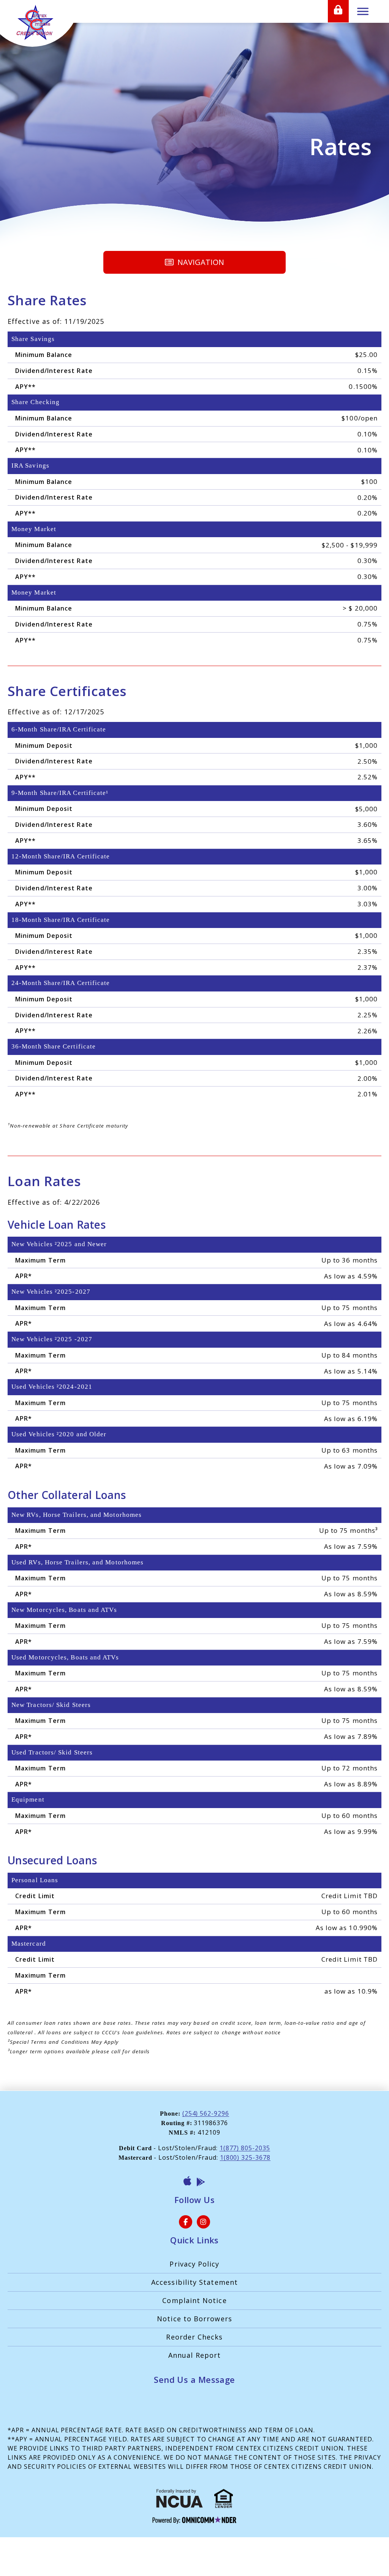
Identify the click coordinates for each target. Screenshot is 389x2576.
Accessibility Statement (194, 2282)
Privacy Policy (194, 2264)
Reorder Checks (194, 2337)
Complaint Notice (194, 2300)
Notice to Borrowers (194, 2319)
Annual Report (194, 2355)
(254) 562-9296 (206, 2113)
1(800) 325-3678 (245, 2157)
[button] (194, 262)
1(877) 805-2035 (245, 2148)
